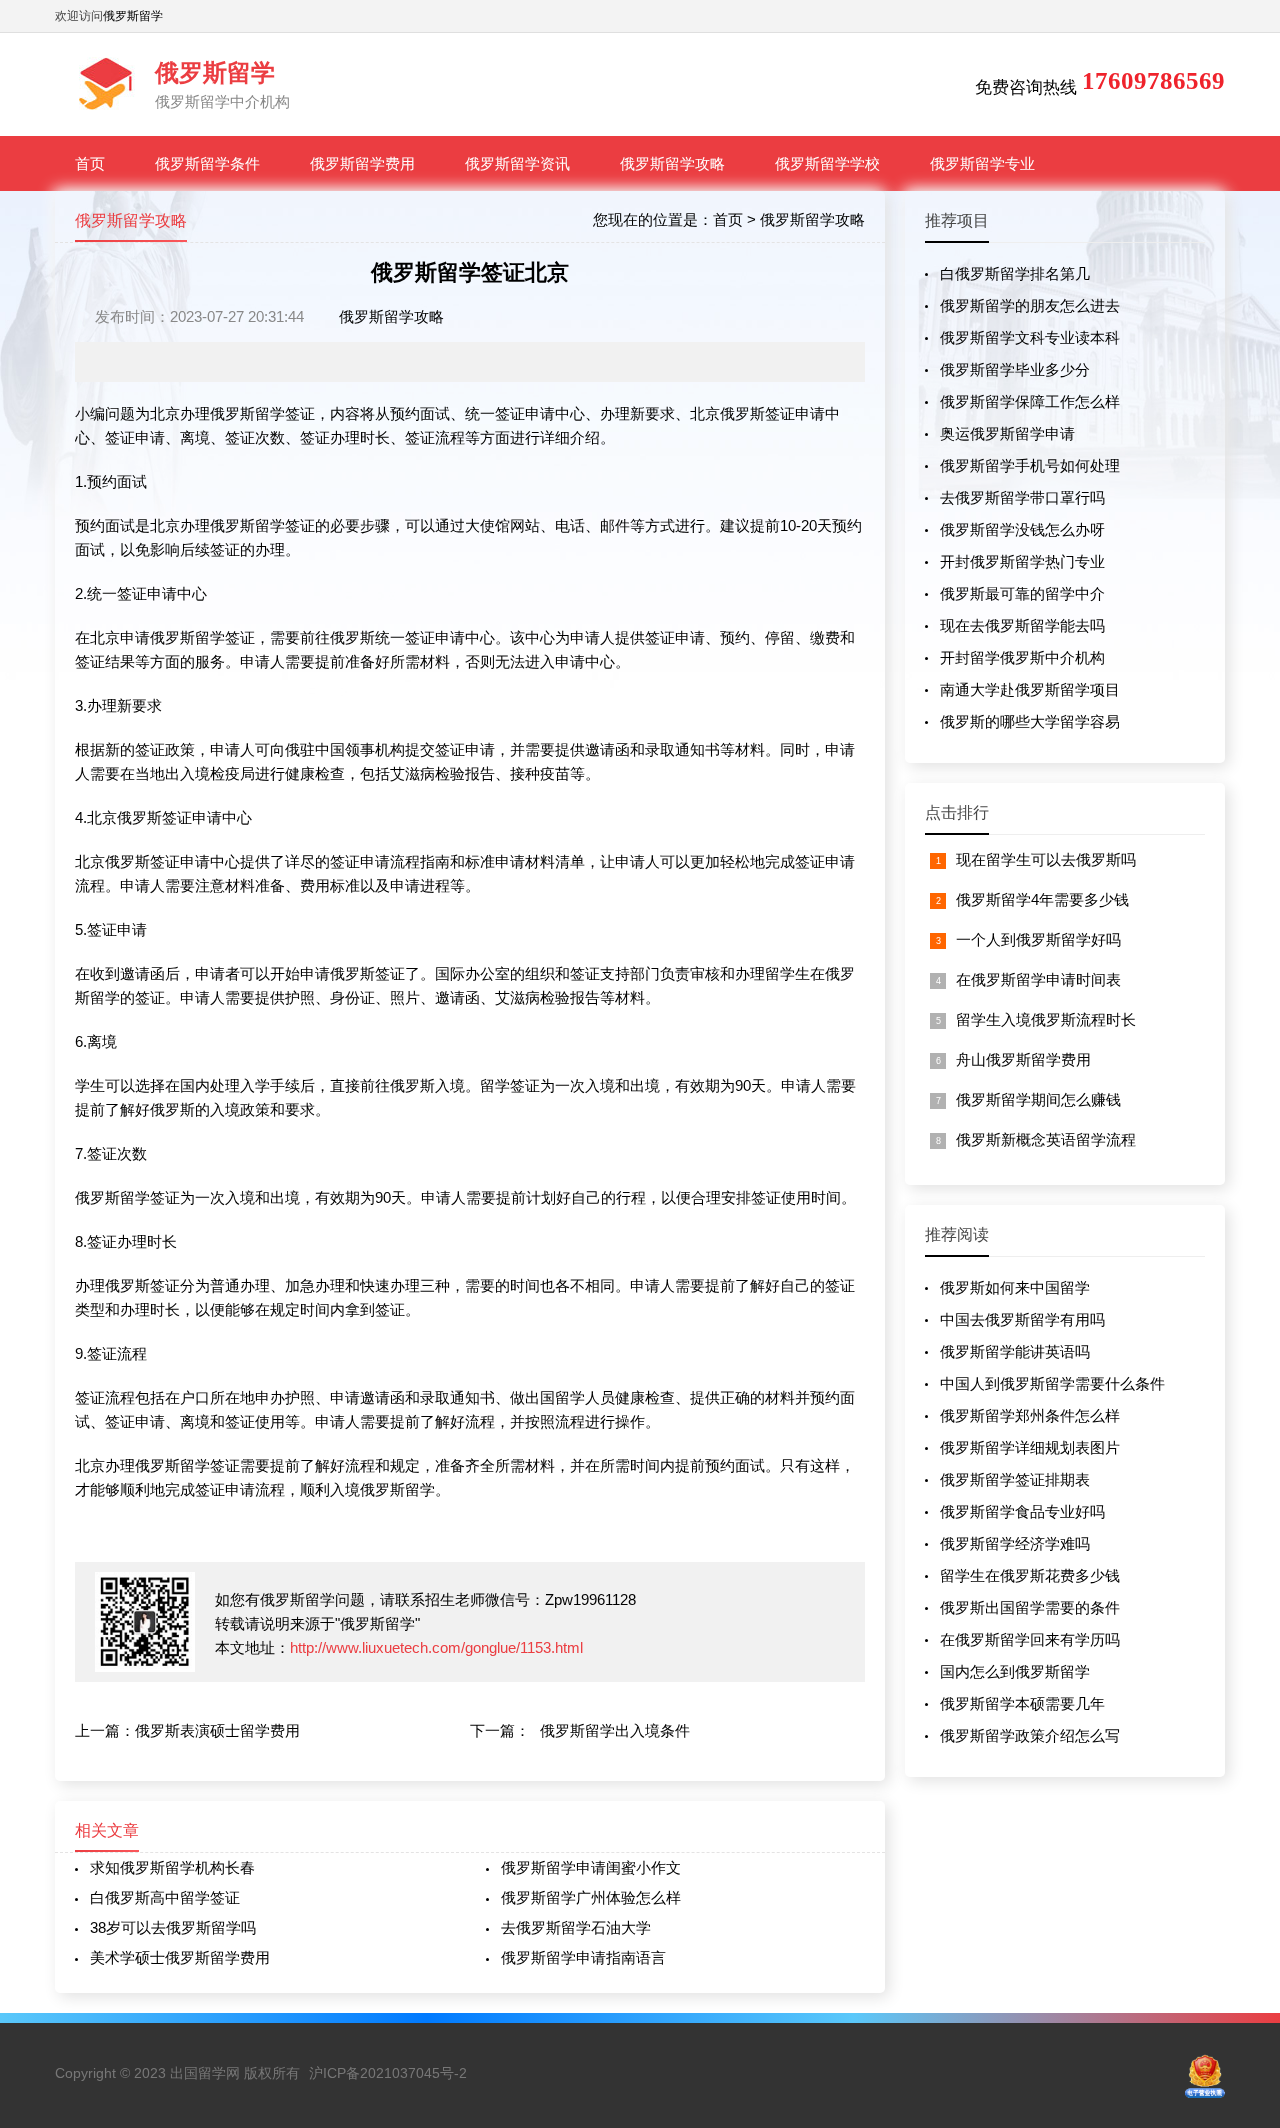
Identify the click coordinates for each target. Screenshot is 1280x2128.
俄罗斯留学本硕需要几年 (1022, 1703)
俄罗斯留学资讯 (517, 163)
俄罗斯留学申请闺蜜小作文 (591, 1867)
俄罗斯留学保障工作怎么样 (1030, 401)
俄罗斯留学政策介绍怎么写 (1030, 1735)
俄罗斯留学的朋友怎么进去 (1030, 305)
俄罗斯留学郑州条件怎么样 (1030, 1415)
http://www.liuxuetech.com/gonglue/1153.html (436, 1647)
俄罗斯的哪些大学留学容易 (1030, 721)
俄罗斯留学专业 (982, 163)
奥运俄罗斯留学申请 (1007, 433)
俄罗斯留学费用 (362, 163)
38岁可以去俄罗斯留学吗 (173, 1927)
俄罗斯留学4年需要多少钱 (1042, 899)
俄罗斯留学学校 (827, 163)
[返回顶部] (1239, 1894)
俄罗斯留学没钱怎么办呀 (1022, 529)
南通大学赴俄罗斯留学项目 (1030, 689)
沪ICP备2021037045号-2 (388, 2073)
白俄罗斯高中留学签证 (165, 1897)
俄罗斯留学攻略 (672, 163)
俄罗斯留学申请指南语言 (583, 1957)
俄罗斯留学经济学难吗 (1015, 1543)
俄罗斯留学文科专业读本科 (1030, 337)
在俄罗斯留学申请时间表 (1038, 979)
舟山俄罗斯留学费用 (1023, 1059)
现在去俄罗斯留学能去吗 (1022, 625)
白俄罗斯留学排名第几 (1015, 273)
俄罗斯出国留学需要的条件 (1030, 1607)
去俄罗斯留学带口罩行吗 (1022, 497)
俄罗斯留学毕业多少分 (1015, 369)
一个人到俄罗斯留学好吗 (1038, 939)
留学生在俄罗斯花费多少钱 (1030, 1575)
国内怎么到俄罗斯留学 (1015, 1671)
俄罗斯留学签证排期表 (1015, 1479)
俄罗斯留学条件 (207, 163)
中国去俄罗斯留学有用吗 (1022, 1319)
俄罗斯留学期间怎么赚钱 (1038, 1099)
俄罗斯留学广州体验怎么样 (591, 1897)
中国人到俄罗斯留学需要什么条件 (1052, 1383)
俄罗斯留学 (133, 16)
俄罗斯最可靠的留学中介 (1022, 593)
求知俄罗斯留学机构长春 (172, 1867)
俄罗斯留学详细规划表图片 (1030, 1447)
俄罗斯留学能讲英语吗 (1015, 1351)
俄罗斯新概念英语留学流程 (1046, 1139)
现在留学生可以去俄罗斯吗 (1046, 859)
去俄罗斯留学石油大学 (576, 1927)
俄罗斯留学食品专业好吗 (1022, 1511)
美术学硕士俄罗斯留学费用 (180, 1957)
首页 (90, 163)
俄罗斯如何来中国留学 (1015, 1287)
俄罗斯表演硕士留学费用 (217, 1730)
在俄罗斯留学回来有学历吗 (1030, 1639)
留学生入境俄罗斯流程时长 (1046, 1019)
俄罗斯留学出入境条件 (615, 1730)
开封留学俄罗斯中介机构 (1022, 657)
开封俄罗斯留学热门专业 (1022, 561)
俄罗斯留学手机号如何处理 (1030, 465)
